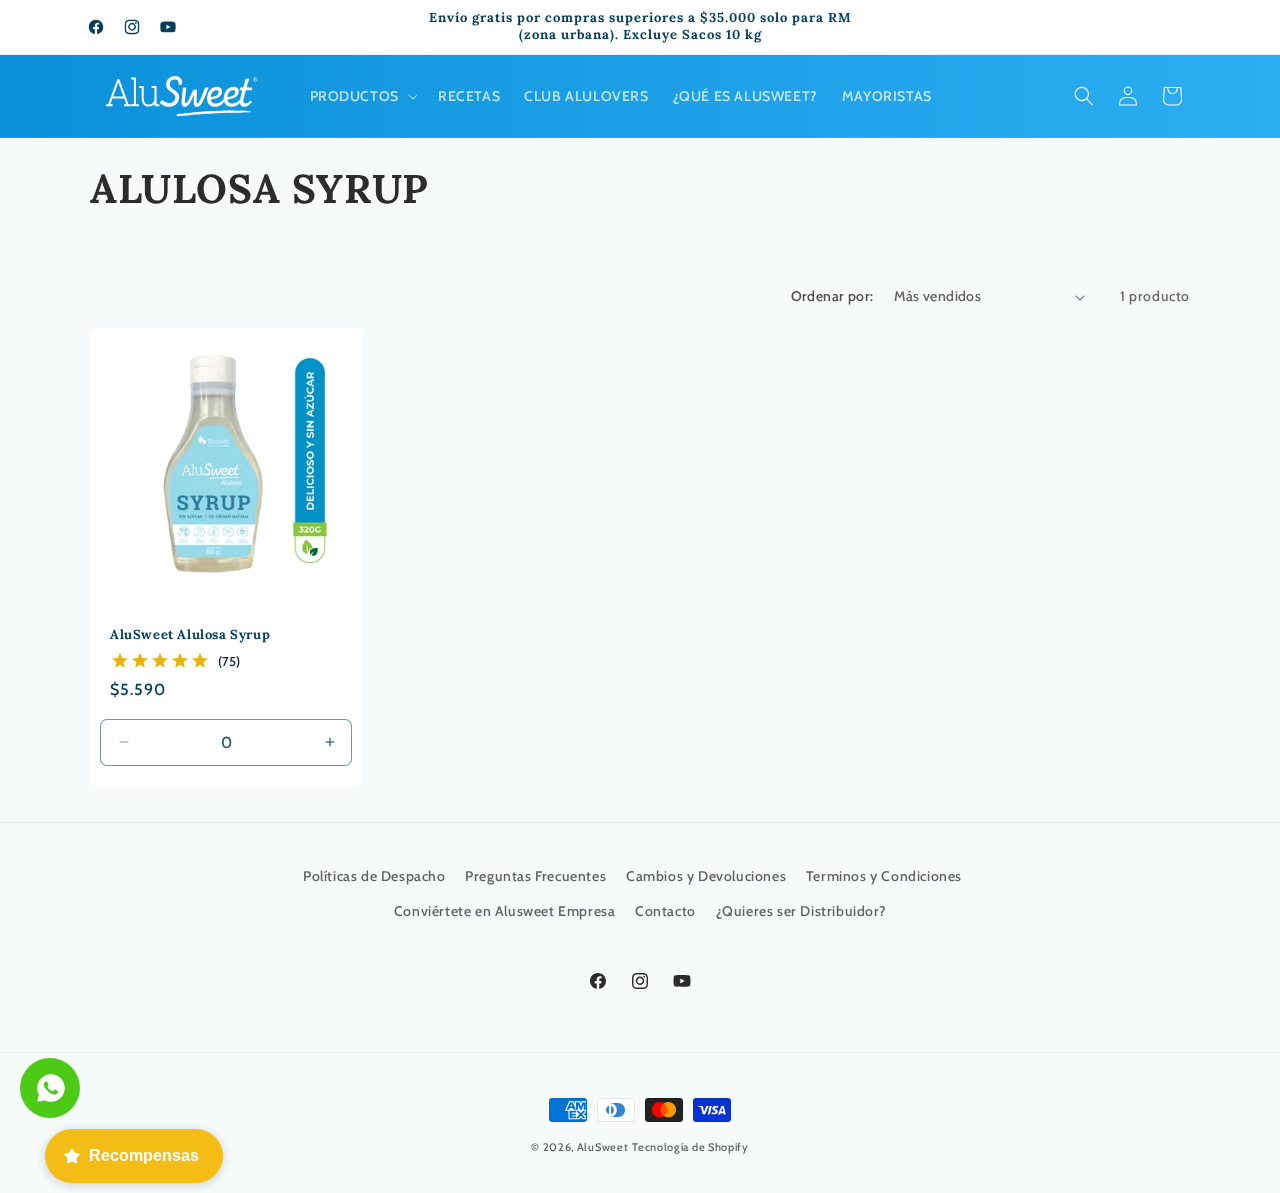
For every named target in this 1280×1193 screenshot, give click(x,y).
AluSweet (603, 1147)
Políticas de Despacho (374, 876)
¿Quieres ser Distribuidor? (801, 911)
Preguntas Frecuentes (535, 876)
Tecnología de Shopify (690, 1147)
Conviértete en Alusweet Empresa (505, 911)
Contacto (665, 911)
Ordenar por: (832, 296)
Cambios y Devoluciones (706, 876)
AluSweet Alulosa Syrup (190, 635)
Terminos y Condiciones (884, 876)
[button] (362, 96)
